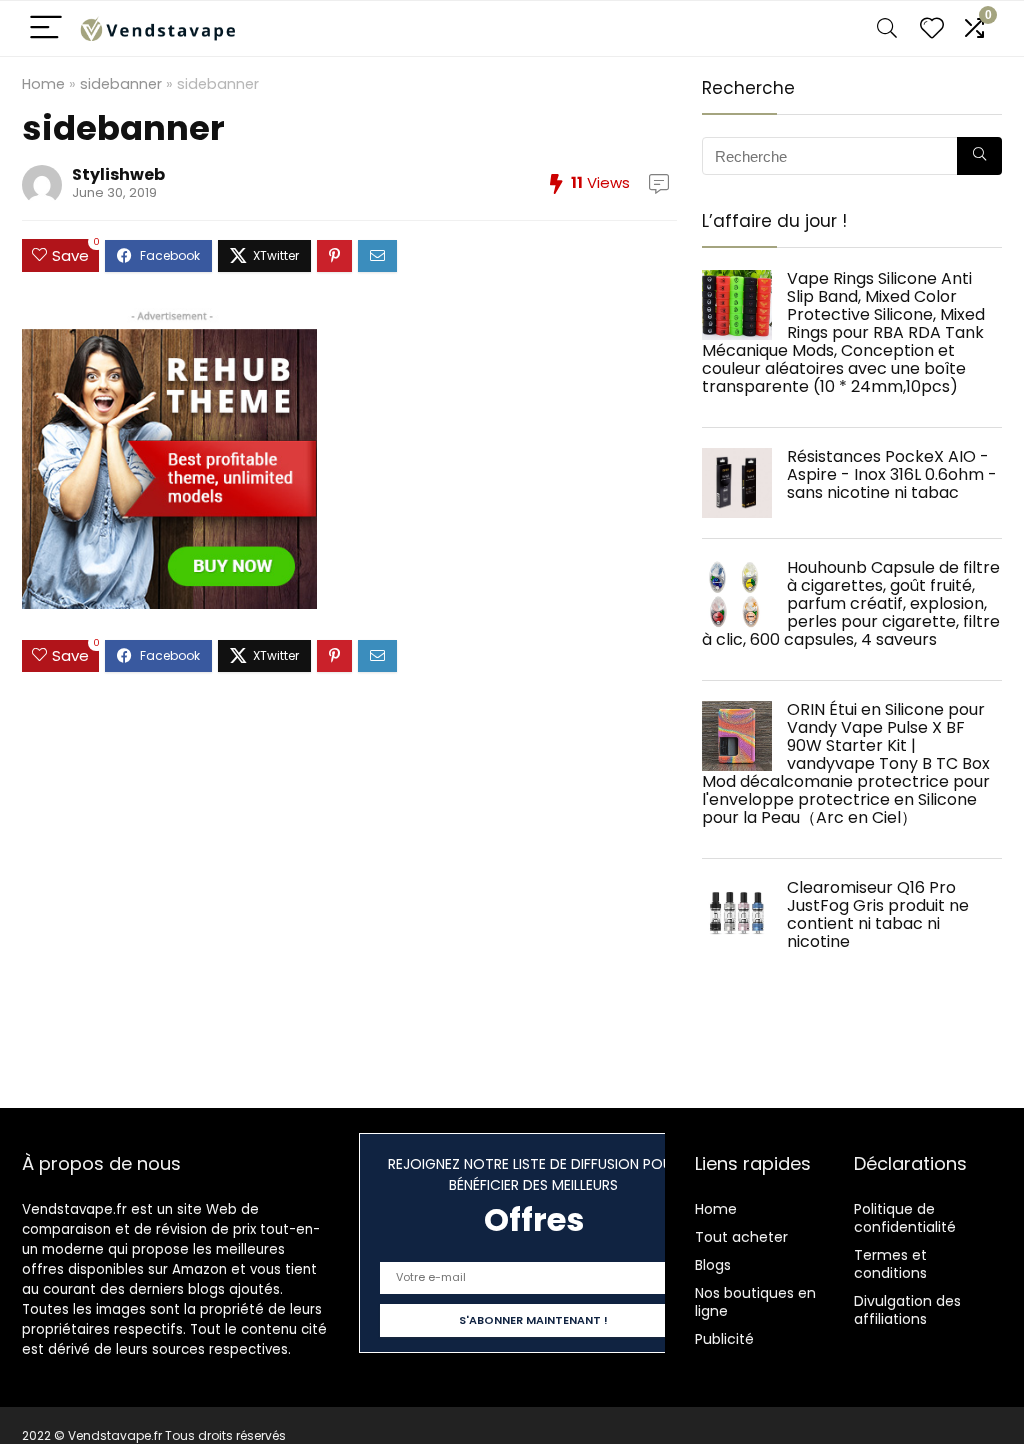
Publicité (724, 1339)
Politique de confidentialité (905, 1218)
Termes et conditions (890, 1264)
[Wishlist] (932, 28)
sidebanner (121, 84)
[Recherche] (979, 156)
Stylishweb (118, 174)
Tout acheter (741, 1237)
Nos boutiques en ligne (755, 1302)
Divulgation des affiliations (907, 1310)
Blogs (713, 1265)
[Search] (887, 28)
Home (43, 84)
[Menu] (46, 28)
